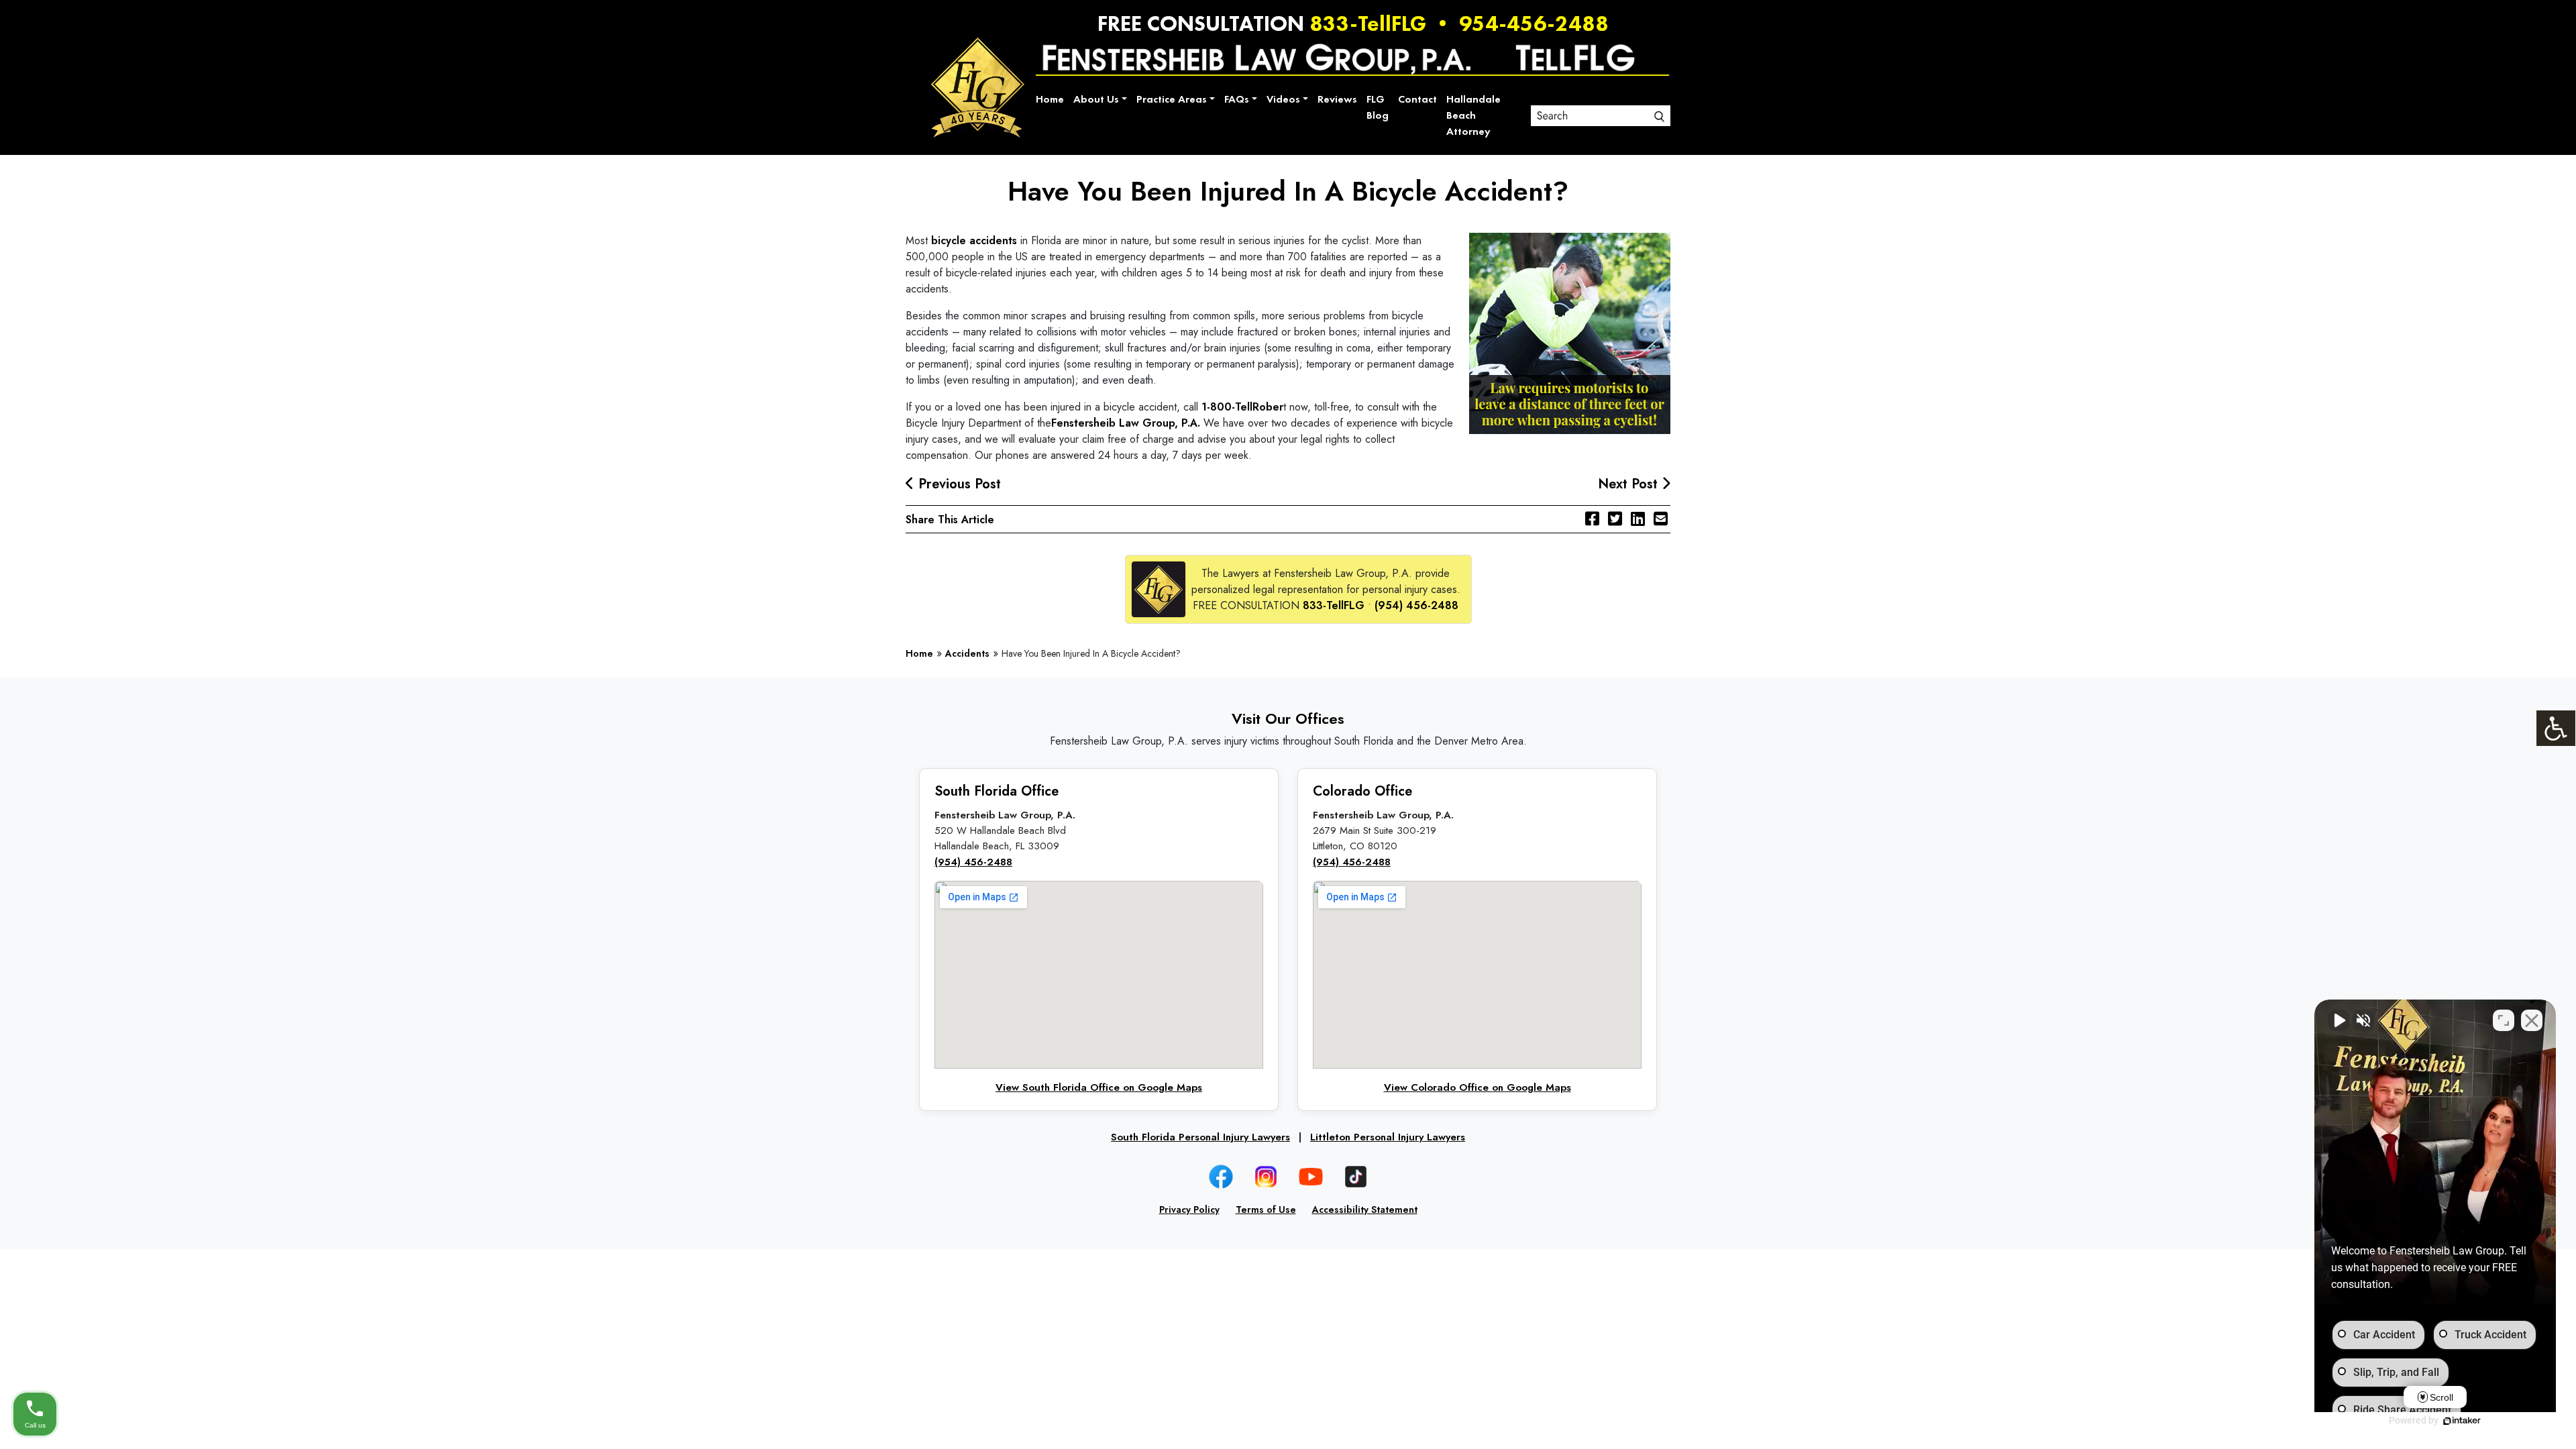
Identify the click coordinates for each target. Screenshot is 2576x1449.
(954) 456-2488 (1416, 605)
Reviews (1337, 99)
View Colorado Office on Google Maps (1478, 1087)
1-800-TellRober (1242, 407)
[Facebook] (1592, 519)
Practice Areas (1172, 99)
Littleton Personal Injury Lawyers (1388, 1137)
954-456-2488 (1534, 23)
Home (1050, 99)
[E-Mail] (1661, 519)
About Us (1096, 99)
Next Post (1630, 484)
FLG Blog (1378, 107)
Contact (1417, 99)
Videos (1283, 99)
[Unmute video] (2339, 1020)
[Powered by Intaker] (2462, 1421)
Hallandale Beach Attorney (1473, 115)
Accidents (967, 653)
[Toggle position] (2504, 1020)
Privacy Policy (1189, 1210)
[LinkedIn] (1638, 519)
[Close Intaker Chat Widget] (2532, 1020)
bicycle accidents (974, 240)
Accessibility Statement (1365, 1210)
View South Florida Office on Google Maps (1099, 1087)
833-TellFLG (1368, 23)
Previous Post (958, 484)
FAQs (1237, 99)
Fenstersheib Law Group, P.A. (1126, 423)
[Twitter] (1615, 519)
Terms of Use (1266, 1210)
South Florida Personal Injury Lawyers (1200, 1137)
